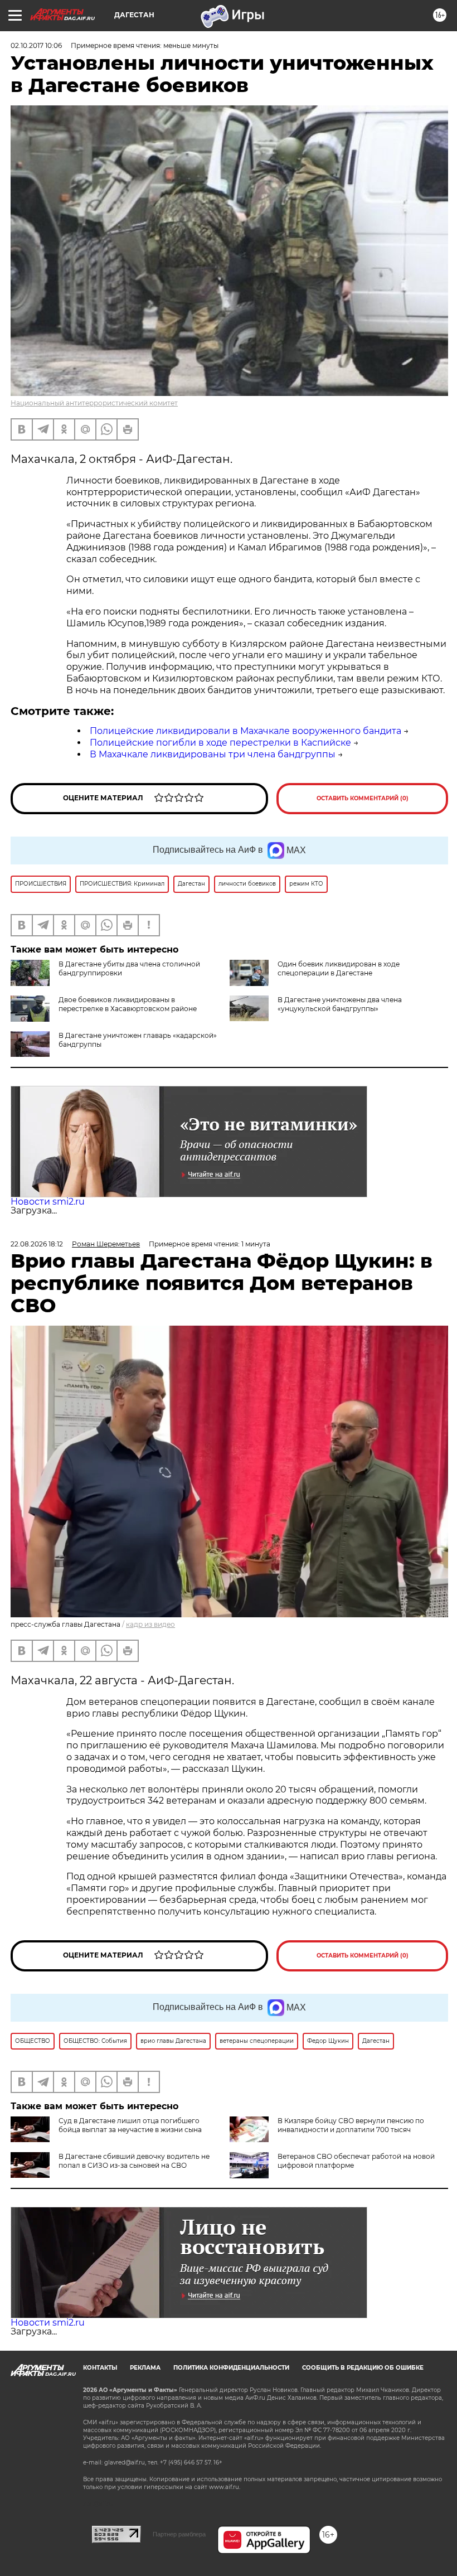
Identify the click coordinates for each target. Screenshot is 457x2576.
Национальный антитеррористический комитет (94, 403)
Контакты (100, 2368)
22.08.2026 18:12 (37, 1244)
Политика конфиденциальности (231, 2368)
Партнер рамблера (179, 2534)
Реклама (145, 2368)
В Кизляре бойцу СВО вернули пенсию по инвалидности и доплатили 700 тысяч (351, 2125)
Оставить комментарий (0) (363, 798)
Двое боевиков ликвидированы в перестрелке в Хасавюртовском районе (128, 1004)
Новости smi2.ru (48, 1202)
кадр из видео (150, 1624)
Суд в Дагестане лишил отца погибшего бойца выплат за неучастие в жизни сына (130, 2125)
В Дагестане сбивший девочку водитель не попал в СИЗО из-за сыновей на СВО (134, 2161)
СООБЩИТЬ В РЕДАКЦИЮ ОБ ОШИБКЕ (363, 2368)
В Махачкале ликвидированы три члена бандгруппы (213, 754)
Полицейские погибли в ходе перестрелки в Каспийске (220, 743)
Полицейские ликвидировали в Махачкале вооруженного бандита (245, 731)
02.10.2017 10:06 (36, 45)
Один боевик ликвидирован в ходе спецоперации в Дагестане (339, 968)
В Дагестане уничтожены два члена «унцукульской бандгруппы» (340, 1004)
